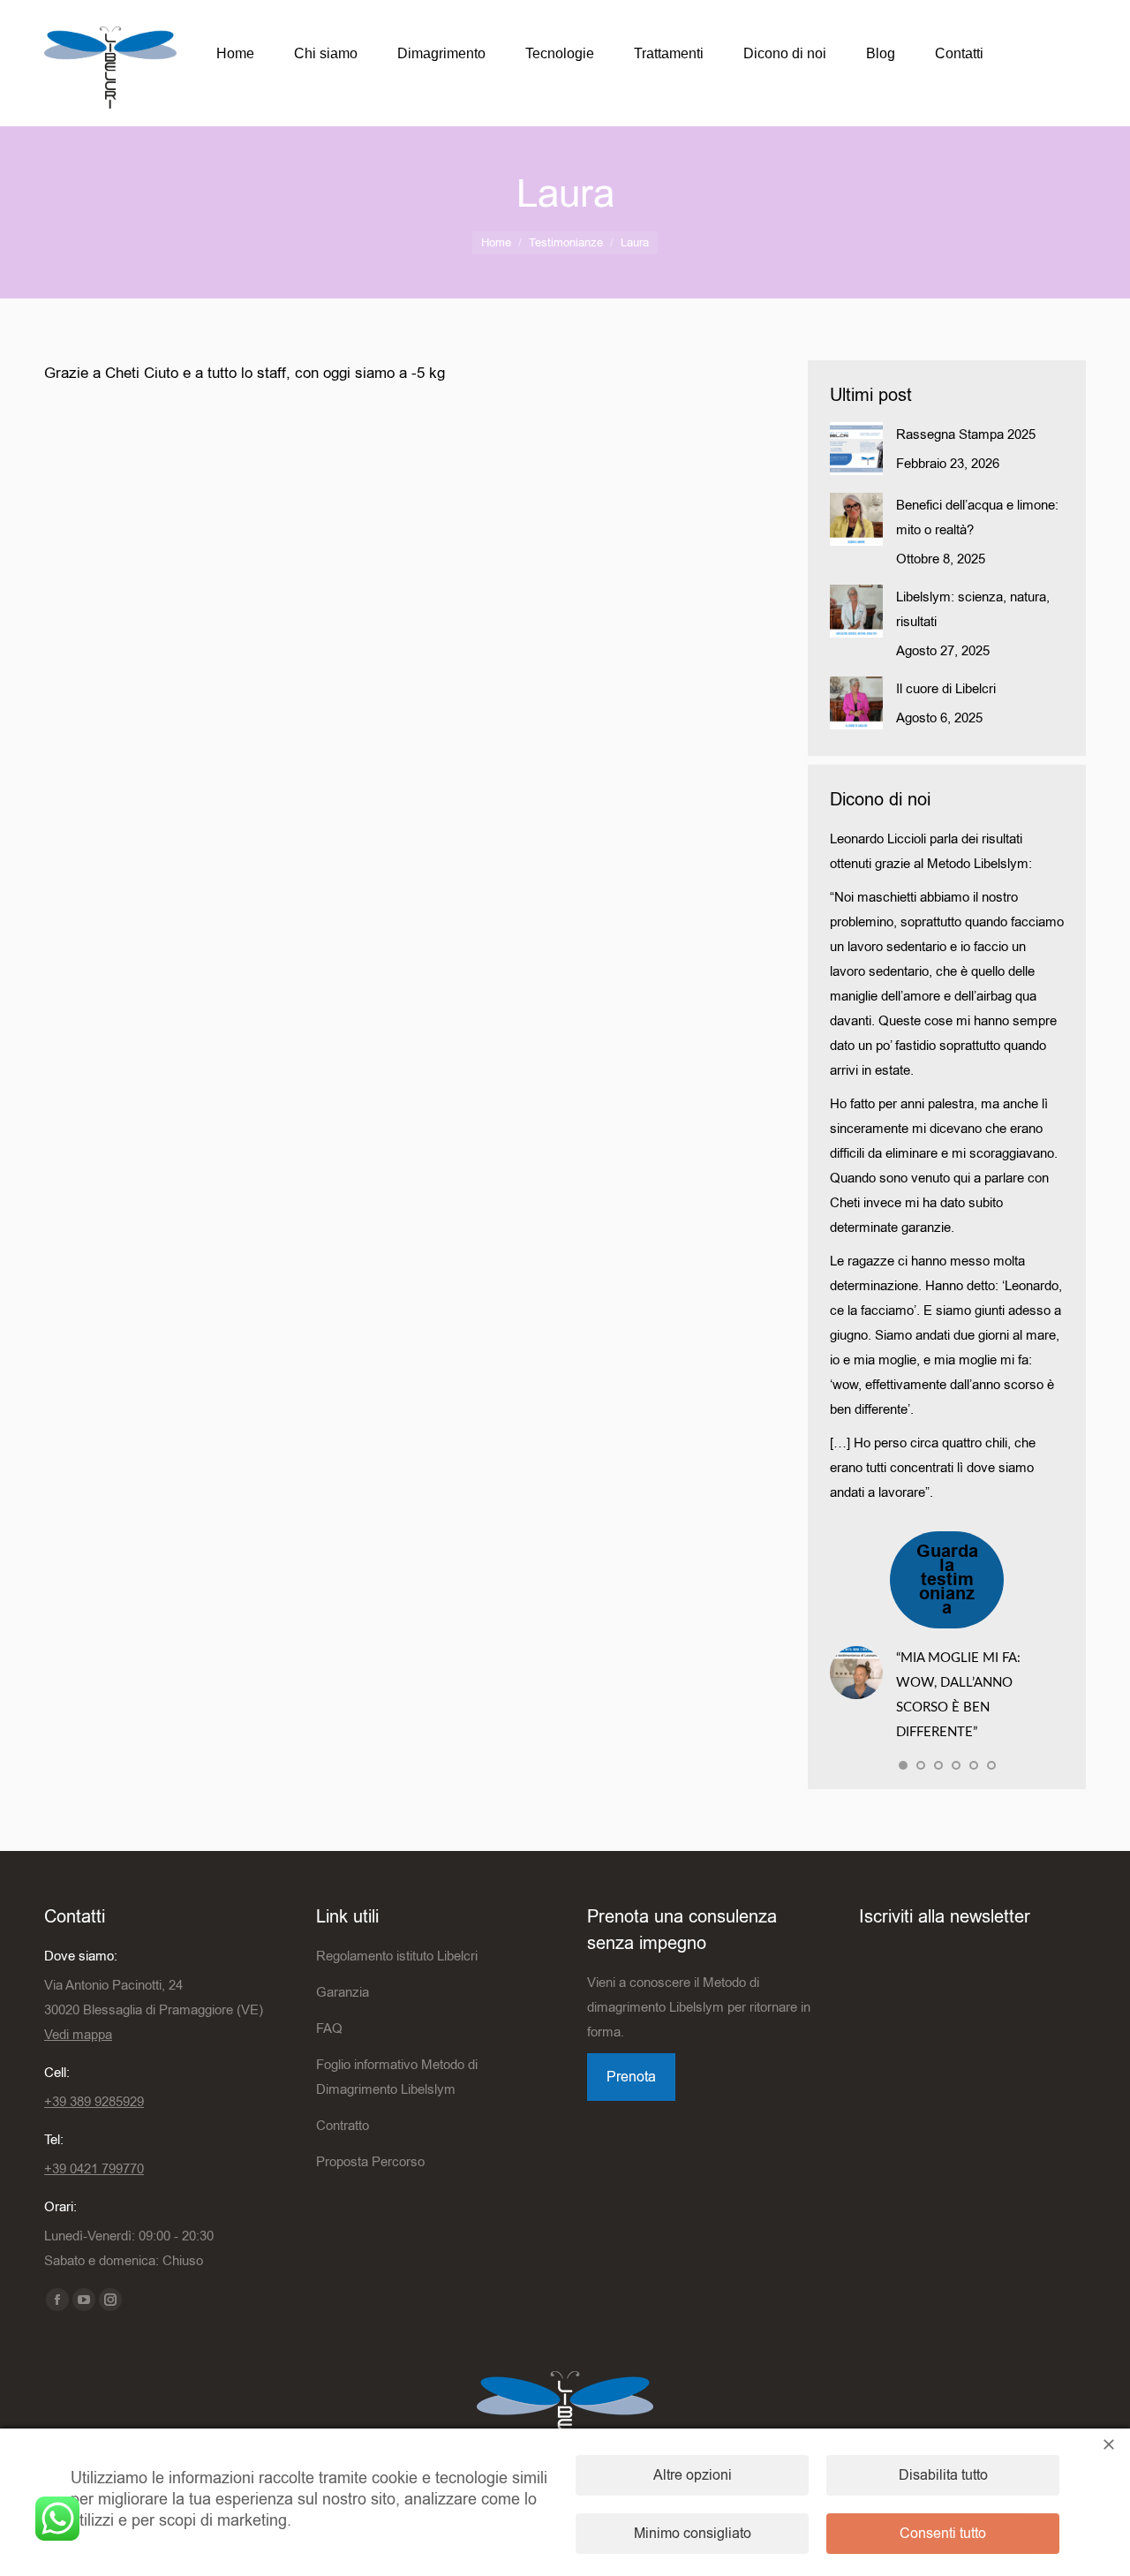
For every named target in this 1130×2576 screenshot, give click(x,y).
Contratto (343, 2126)
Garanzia (343, 1992)
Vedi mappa (78, 2035)
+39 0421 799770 (94, 2169)
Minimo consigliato (693, 2534)
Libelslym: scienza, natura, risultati (973, 609)
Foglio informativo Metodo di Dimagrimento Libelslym (397, 2077)
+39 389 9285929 (94, 2102)
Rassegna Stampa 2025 (966, 434)
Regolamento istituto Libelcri (397, 1956)
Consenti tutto (943, 2534)
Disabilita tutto (943, 2475)
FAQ (329, 2028)
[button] (903, 1765)
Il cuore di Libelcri (946, 689)
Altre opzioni (693, 2475)
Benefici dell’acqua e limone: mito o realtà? (977, 517)
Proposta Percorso (370, 2162)
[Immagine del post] (856, 449)
